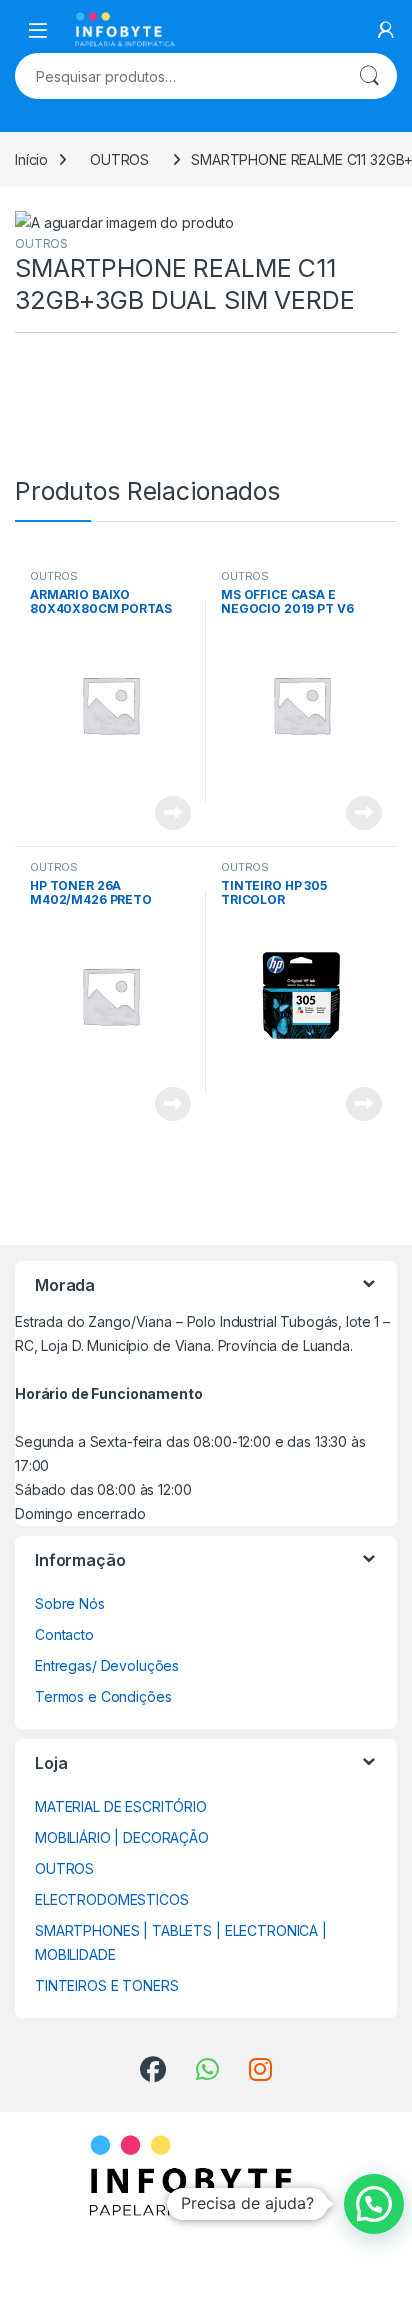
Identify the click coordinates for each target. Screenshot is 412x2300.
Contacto (64, 1634)
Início (31, 159)
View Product (165, 813)
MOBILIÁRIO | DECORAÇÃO (122, 1837)
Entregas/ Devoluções (107, 1665)
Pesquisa (369, 76)
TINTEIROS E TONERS (106, 1985)
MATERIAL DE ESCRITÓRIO (121, 1806)
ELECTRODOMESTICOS (112, 1899)
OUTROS (119, 159)
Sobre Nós (70, 1603)
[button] (374, 2204)
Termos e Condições (103, 1696)
